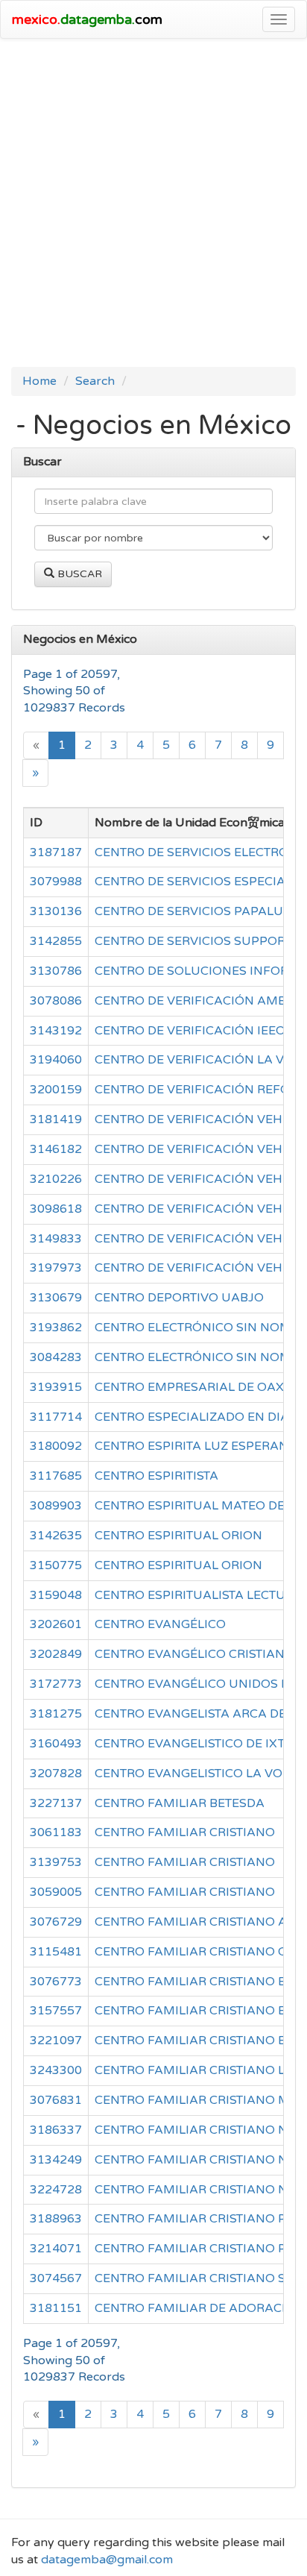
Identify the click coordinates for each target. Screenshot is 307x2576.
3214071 (56, 2249)
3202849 (56, 1654)
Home (39, 381)
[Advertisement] (153, 207)
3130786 (56, 971)
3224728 (56, 2190)
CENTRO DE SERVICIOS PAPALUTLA (200, 911)
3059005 (56, 1892)
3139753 (56, 1862)
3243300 (56, 2070)
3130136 (56, 911)
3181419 (56, 1119)
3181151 (56, 2308)
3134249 (56, 2160)
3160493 (56, 1744)
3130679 (56, 1298)
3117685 (56, 1476)
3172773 (56, 1684)
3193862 (56, 1328)
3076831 (56, 2100)
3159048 (56, 1595)
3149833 (56, 1239)
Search (95, 381)
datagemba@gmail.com (107, 2560)
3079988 (56, 882)
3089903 (56, 1506)
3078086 (56, 1001)
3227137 (56, 1803)
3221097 (56, 2041)
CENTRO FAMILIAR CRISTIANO (185, 1832)
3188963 (56, 2219)
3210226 (56, 1179)
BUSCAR (78, 574)
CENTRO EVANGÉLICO (160, 1624)
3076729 (56, 1922)
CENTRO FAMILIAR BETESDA (180, 1803)
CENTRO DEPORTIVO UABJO (179, 1298)
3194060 (56, 1060)
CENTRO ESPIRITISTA (156, 1476)
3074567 (56, 2278)
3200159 (56, 1090)
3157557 (56, 2011)
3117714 (56, 1417)
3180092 (56, 1446)
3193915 (56, 1387)
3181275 (56, 1714)
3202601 (56, 1624)
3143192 (56, 1031)
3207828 (56, 1774)
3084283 (56, 1357)
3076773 (56, 1982)
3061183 (56, 1832)
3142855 (56, 941)
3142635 (56, 1536)
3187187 (56, 852)
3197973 (56, 1268)
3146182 (56, 1149)
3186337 (56, 2130)
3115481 (56, 1952)
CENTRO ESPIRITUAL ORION (178, 1536)
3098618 (56, 1209)
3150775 (56, 1565)
